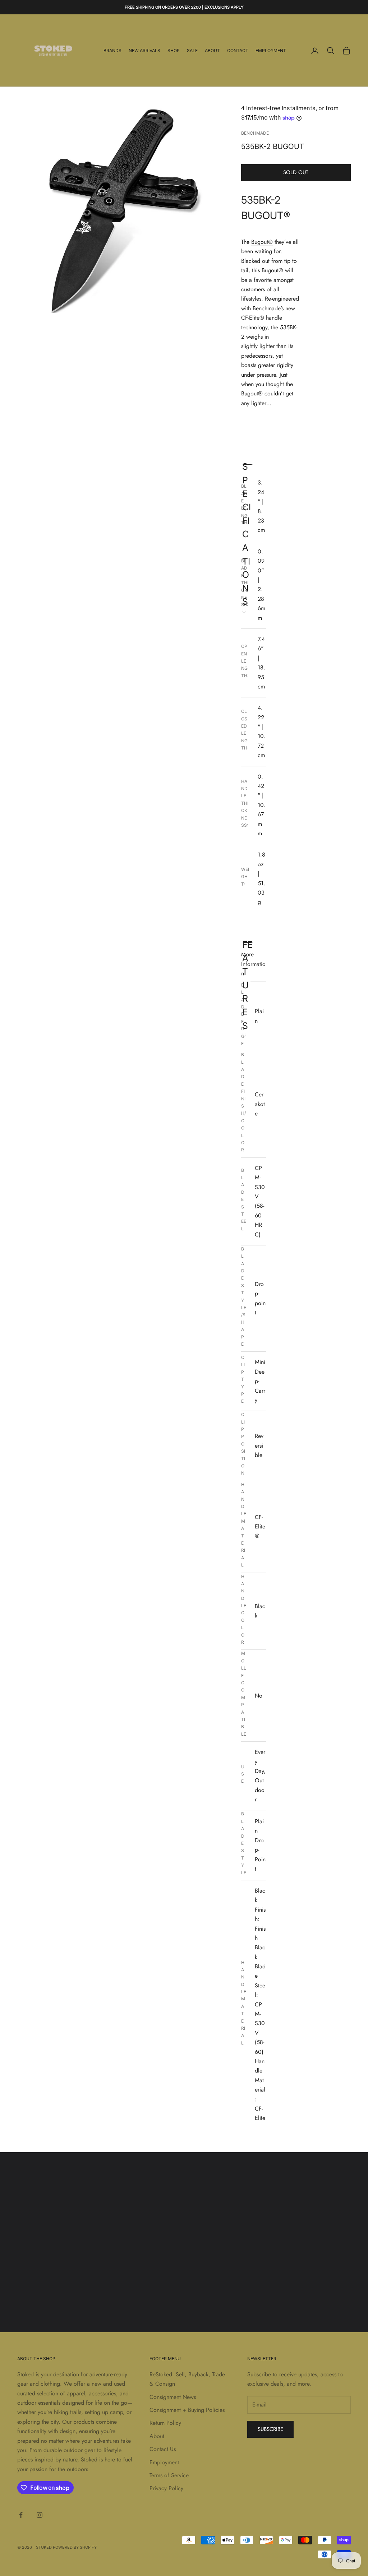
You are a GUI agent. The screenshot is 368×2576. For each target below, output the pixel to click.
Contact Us (163, 2449)
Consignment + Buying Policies (187, 2410)
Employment (271, 50)
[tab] (270, 462)
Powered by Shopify (75, 2547)
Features (247, 941)
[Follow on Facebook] (21, 2515)
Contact (238, 50)
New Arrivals (144, 50)
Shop (174, 50)
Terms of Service (169, 2475)
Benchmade (255, 133)
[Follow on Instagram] (40, 2515)
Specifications (247, 463)
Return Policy (165, 2423)
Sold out (296, 172)
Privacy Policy (166, 2488)
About (212, 50)
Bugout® (262, 242)
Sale (192, 50)
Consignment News (173, 2397)
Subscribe (270, 2429)
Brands (112, 50)
